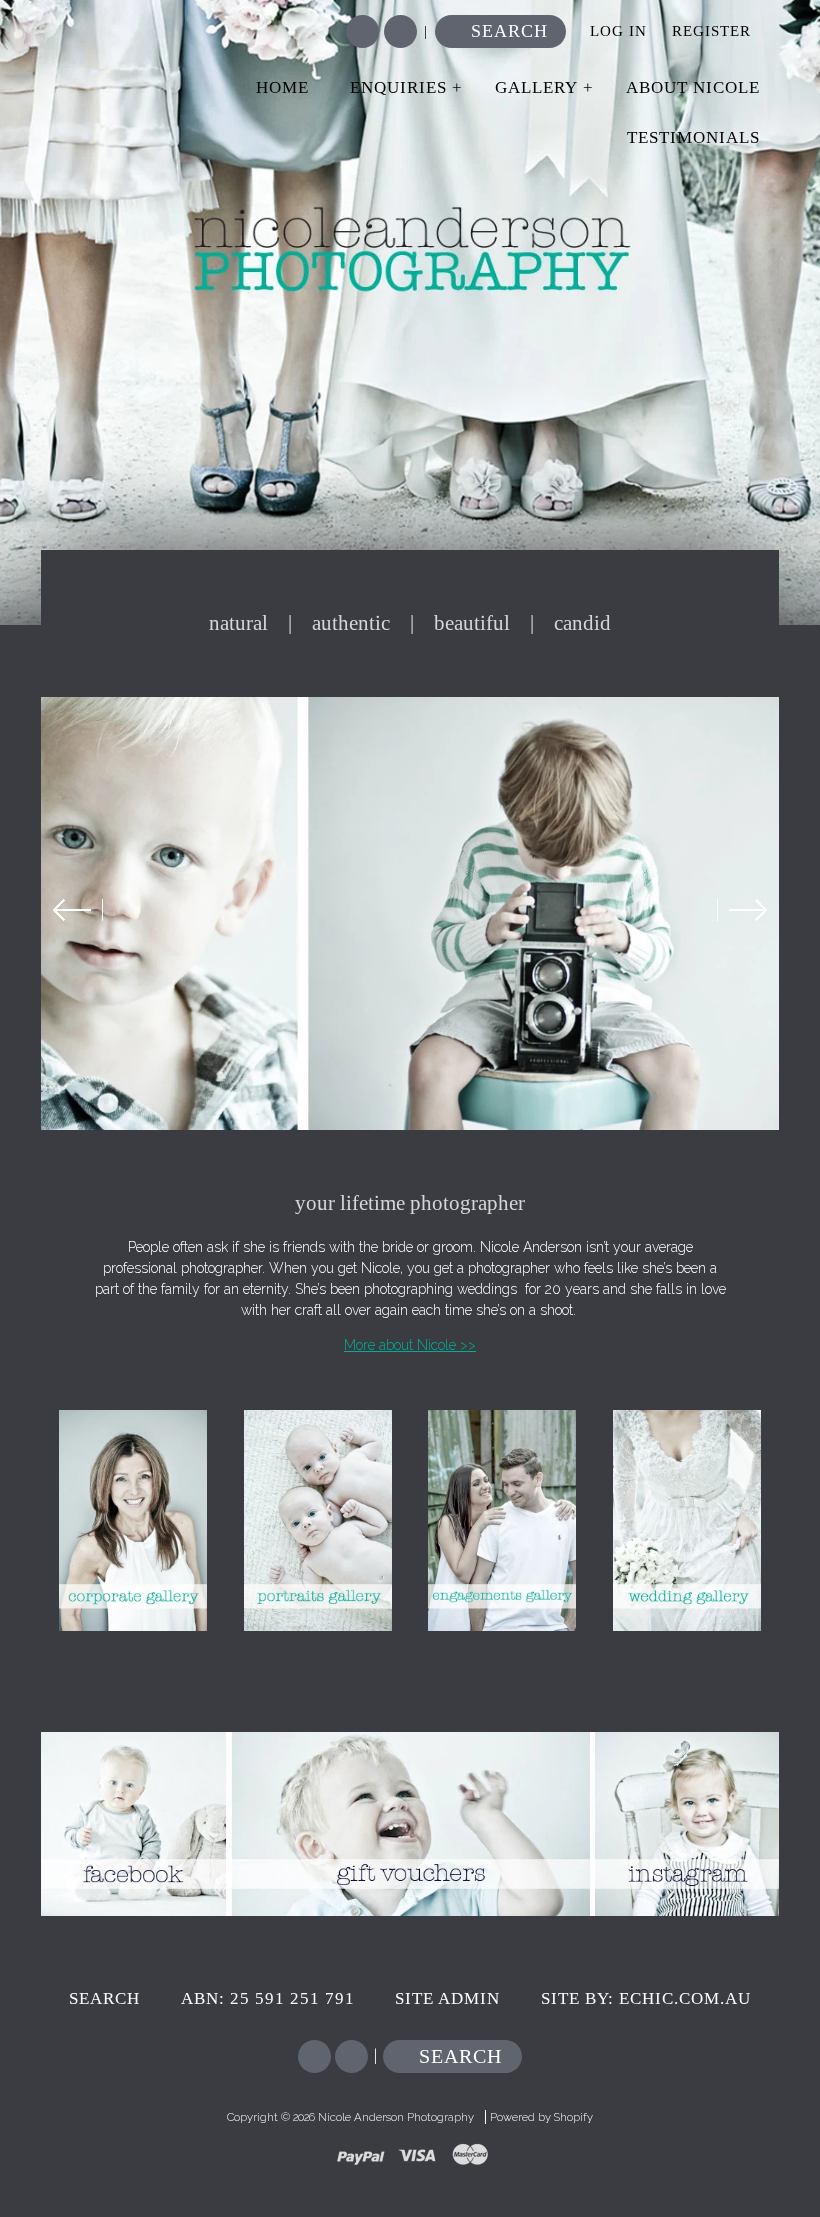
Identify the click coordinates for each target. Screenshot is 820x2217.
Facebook (362, 31)
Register (711, 31)
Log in (618, 31)
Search (509, 31)
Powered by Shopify (541, 2117)
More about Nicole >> (410, 1345)
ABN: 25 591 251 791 (268, 1998)
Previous (78, 910)
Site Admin (447, 1998)
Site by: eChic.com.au (646, 1998)
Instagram (400, 31)
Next (741, 910)
